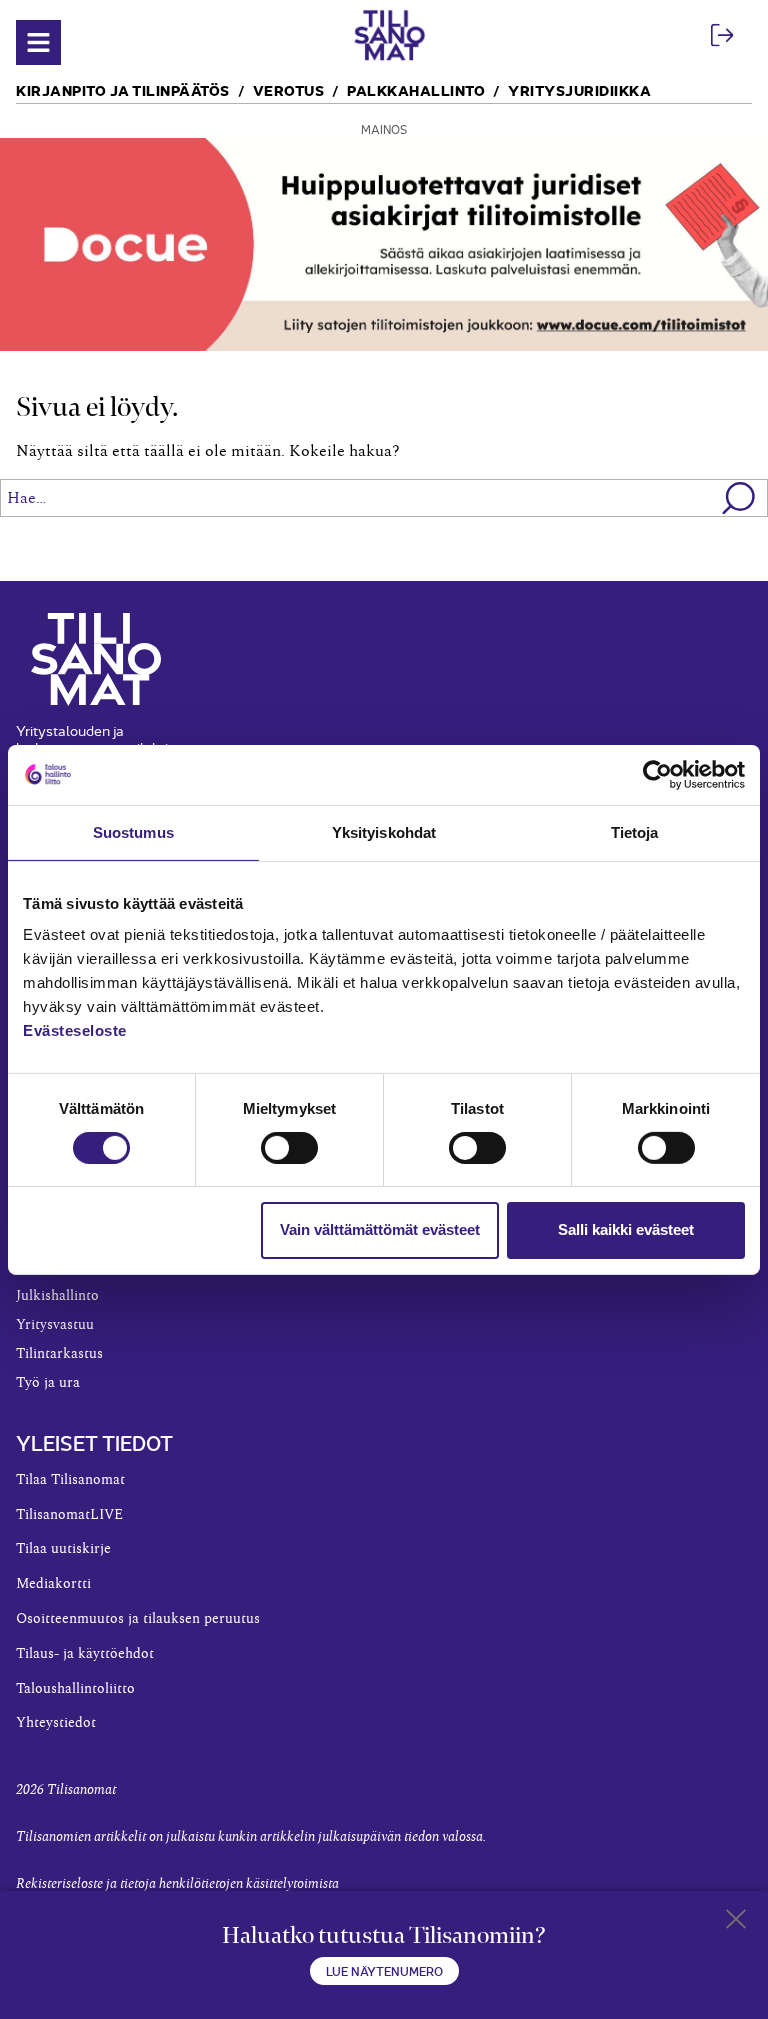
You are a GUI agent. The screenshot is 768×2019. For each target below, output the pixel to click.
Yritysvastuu (55, 1325)
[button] (739, 498)
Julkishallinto (57, 1296)
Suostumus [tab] (133, 831)
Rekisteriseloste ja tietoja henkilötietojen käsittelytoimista (177, 1884)
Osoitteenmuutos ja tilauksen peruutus (138, 1619)
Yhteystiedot (56, 1723)
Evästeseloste (75, 1030)
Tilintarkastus (59, 1354)
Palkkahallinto (416, 89)
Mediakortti (53, 1584)
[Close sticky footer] (736, 1923)
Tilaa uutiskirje (63, 1549)
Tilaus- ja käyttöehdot (85, 1654)
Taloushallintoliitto (75, 1689)
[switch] (289, 1148)
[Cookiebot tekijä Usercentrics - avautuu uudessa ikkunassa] (657, 774)
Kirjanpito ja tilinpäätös (123, 89)
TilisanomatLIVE (69, 1515)
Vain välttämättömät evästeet (380, 1229)
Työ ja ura (48, 1383)
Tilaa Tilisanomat (70, 1480)
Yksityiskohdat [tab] (384, 831)
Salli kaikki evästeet (626, 1229)
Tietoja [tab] (635, 831)
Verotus (289, 89)
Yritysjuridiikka (579, 89)
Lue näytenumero (384, 1970)
